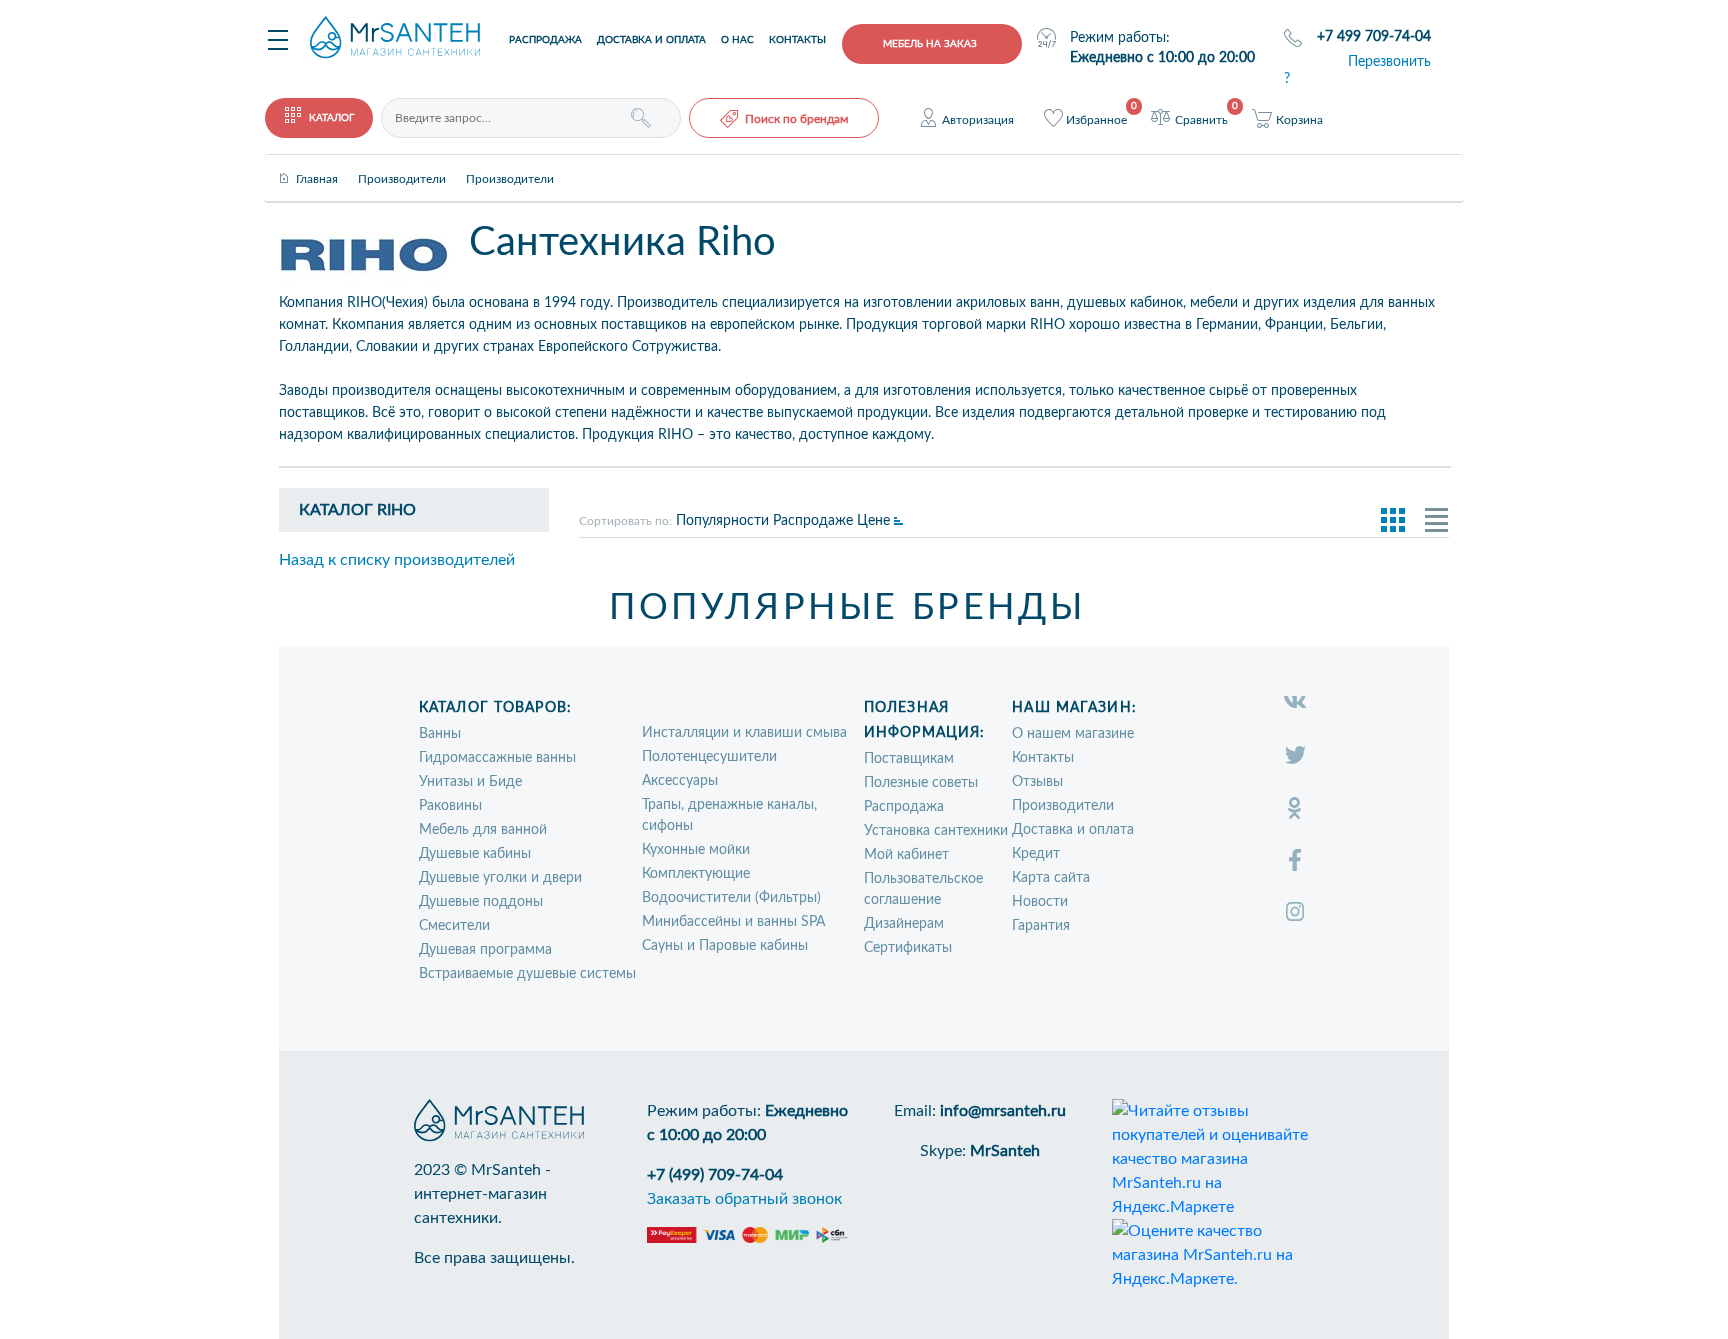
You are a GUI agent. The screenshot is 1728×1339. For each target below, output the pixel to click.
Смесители (454, 926)
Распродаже (813, 521)
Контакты (797, 40)
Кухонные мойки (696, 850)
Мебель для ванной (483, 830)
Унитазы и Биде (470, 782)
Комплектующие (696, 874)
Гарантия (1041, 926)
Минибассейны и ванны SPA (733, 922)
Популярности (722, 521)
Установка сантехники (936, 831)
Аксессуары (680, 781)
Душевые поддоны (481, 902)
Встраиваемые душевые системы (527, 974)
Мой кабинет (906, 855)
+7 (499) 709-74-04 (715, 1175)
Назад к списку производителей (397, 560)
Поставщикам (909, 759)
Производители (1063, 806)
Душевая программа (485, 950)
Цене (873, 521)
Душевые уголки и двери (500, 878)
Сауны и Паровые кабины (725, 946)
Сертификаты (908, 948)
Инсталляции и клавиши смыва (744, 733)
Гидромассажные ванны (497, 758)
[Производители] (402, 162)
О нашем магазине (1073, 734)
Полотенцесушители (709, 757)
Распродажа (545, 40)
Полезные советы (921, 783)
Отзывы (1037, 782)
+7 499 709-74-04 (1374, 37)
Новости (1040, 902)
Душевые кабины (475, 854)
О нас (737, 40)
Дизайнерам (904, 924)
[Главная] (317, 162)
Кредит (1036, 854)
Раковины (450, 806)
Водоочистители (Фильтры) (731, 898)
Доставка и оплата (651, 40)
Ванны (440, 734)
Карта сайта (1051, 878)
